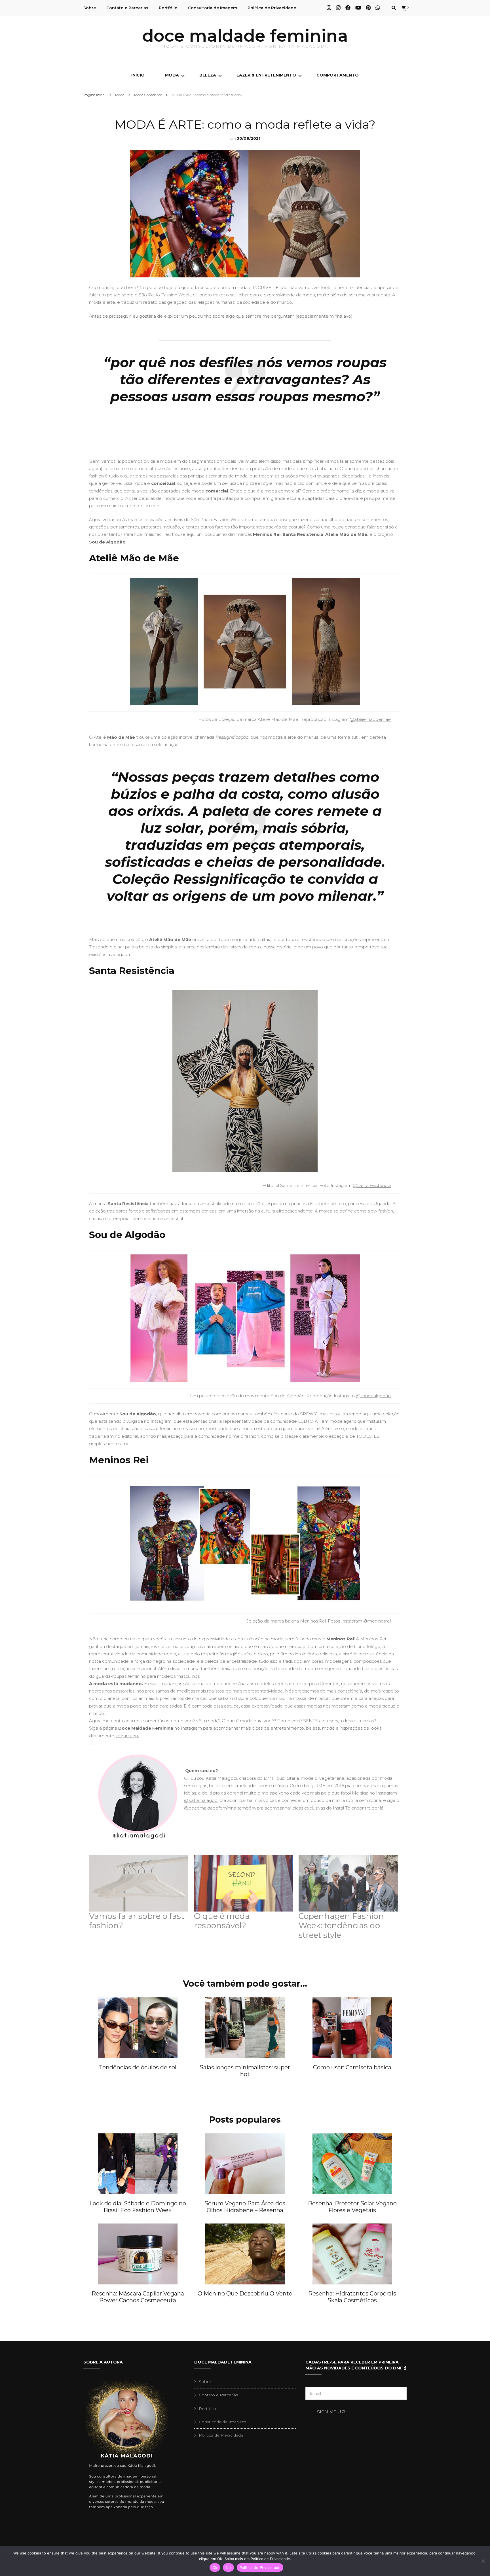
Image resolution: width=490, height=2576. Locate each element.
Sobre (90, 8)
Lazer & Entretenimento (266, 75)
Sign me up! (331, 2412)
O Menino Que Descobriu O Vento (245, 2293)
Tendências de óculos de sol (138, 2067)
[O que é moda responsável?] (244, 1883)
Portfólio (168, 8)
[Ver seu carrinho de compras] (404, 8)
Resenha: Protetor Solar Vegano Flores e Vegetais (352, 2207)
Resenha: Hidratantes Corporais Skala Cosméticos (352, 2297)
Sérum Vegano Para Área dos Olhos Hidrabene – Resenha (245, 2207)
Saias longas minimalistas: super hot (245, 2071)
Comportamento (338, 75)
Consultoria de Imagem (213, 8)
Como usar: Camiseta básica (352, 2067)
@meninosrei (377, 1621)
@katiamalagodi (201, 1800)
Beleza (208, 75)
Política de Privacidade (272, 8)
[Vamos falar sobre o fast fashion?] (139, 1883)
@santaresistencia (372, 1185)
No (228, 2567)
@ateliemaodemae (370, 719)
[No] (483, 2561)
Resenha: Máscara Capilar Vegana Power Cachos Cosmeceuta (138, 2297)
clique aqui (127, 1736)
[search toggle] (394, 8)
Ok (215, 2567)
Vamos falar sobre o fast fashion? (137, 1921)
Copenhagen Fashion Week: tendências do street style (341, 1926)
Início (138, 75)
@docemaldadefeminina (210, 1808)
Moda (172, 75)
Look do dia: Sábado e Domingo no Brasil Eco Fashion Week (138, 2207)
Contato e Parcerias (127, 8)
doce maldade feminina (245, 36)
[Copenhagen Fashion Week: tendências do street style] (348, 1883)
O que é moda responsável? (222, 1921)
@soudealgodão (373, 1396)
